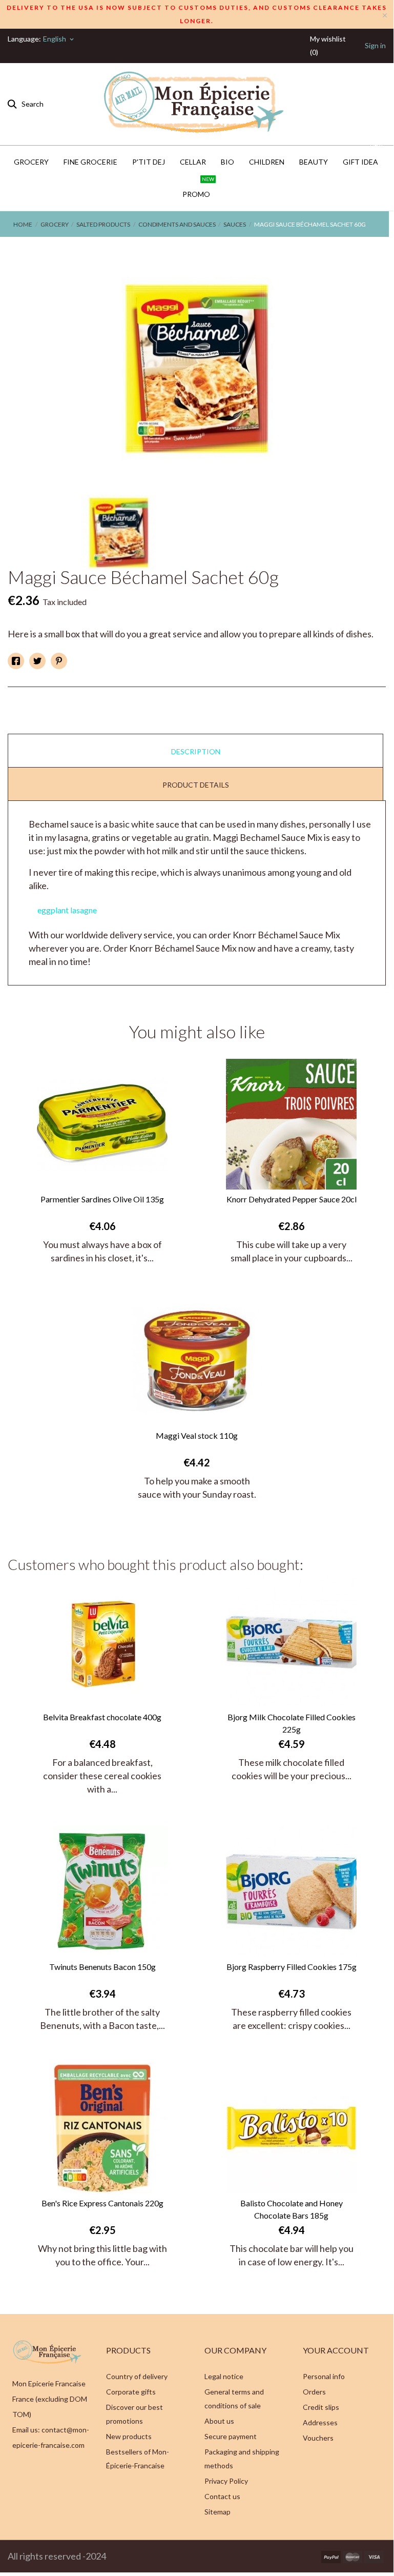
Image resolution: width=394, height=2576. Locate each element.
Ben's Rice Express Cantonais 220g (102, 2203)
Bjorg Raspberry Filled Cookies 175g (292, 1967)
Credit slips (321, 2407)
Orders (314, 2392)
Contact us (222, 2496)
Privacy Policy (226, 2481)
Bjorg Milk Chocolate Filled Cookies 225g (292, 1723)
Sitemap (217, 2512)
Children (267, 162)
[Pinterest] (59, 661)
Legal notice (224, 2376)
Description (196, 751)
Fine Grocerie (90, 162)
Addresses (320, 2422)
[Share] (16, 661)
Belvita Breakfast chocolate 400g (102, 1717)
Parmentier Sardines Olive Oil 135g (102, 1199)
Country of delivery (137, 2376)
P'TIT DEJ (149, 162)
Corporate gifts (131, 2392)
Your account (336, 2350)
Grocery (31, 162)
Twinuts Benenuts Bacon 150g (102, 1967)
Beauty (314, 162)
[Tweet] (37, 661)
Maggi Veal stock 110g (197, 1435)
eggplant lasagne (67, 910)
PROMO (198, 188)
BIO (227, 162)
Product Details (196, 785)
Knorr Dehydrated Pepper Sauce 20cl (292, 1199)
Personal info (324, 2376)
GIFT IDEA (362, 156)
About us (219, 2421)
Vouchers (318, 2438)
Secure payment (231, 2436)
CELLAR (193, 162)
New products (129, 2436)
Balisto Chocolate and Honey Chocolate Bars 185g (292, 2209)
